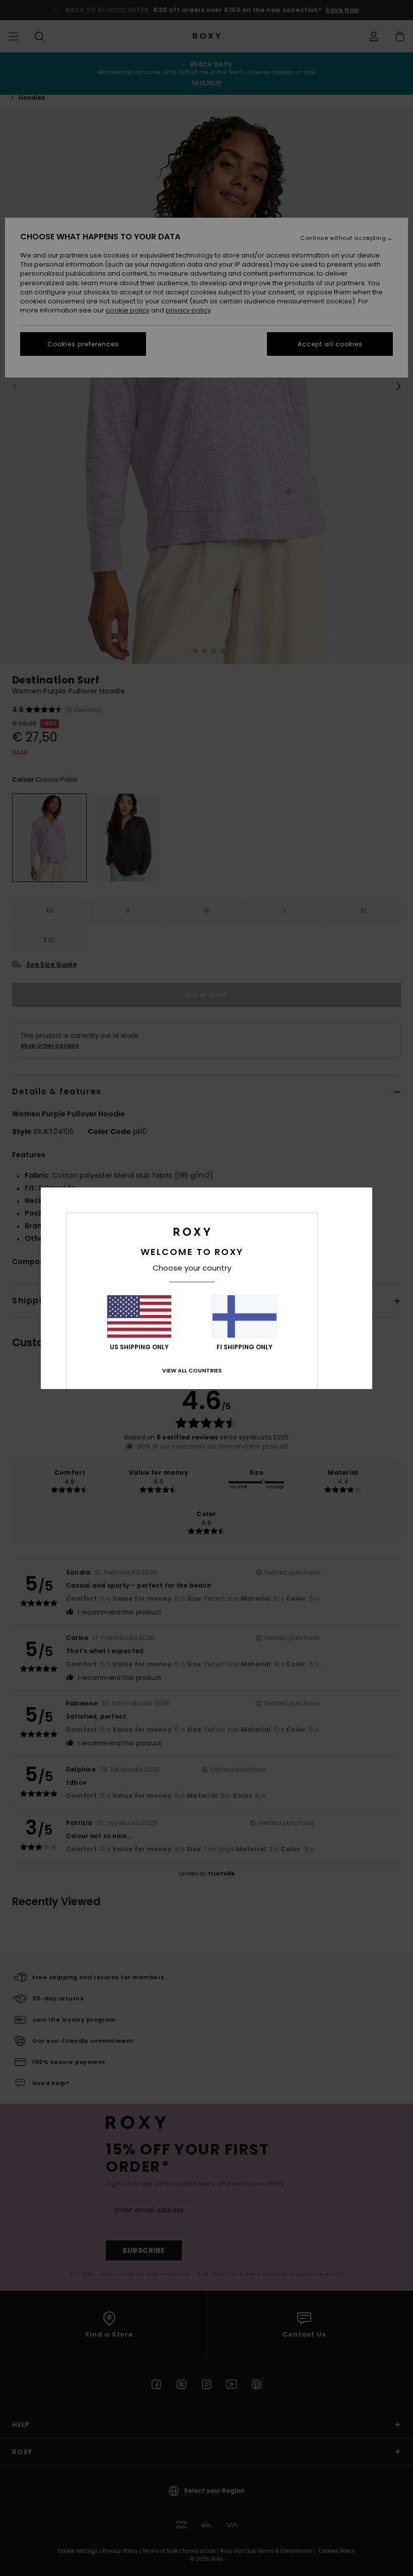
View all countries (192, 1370)
